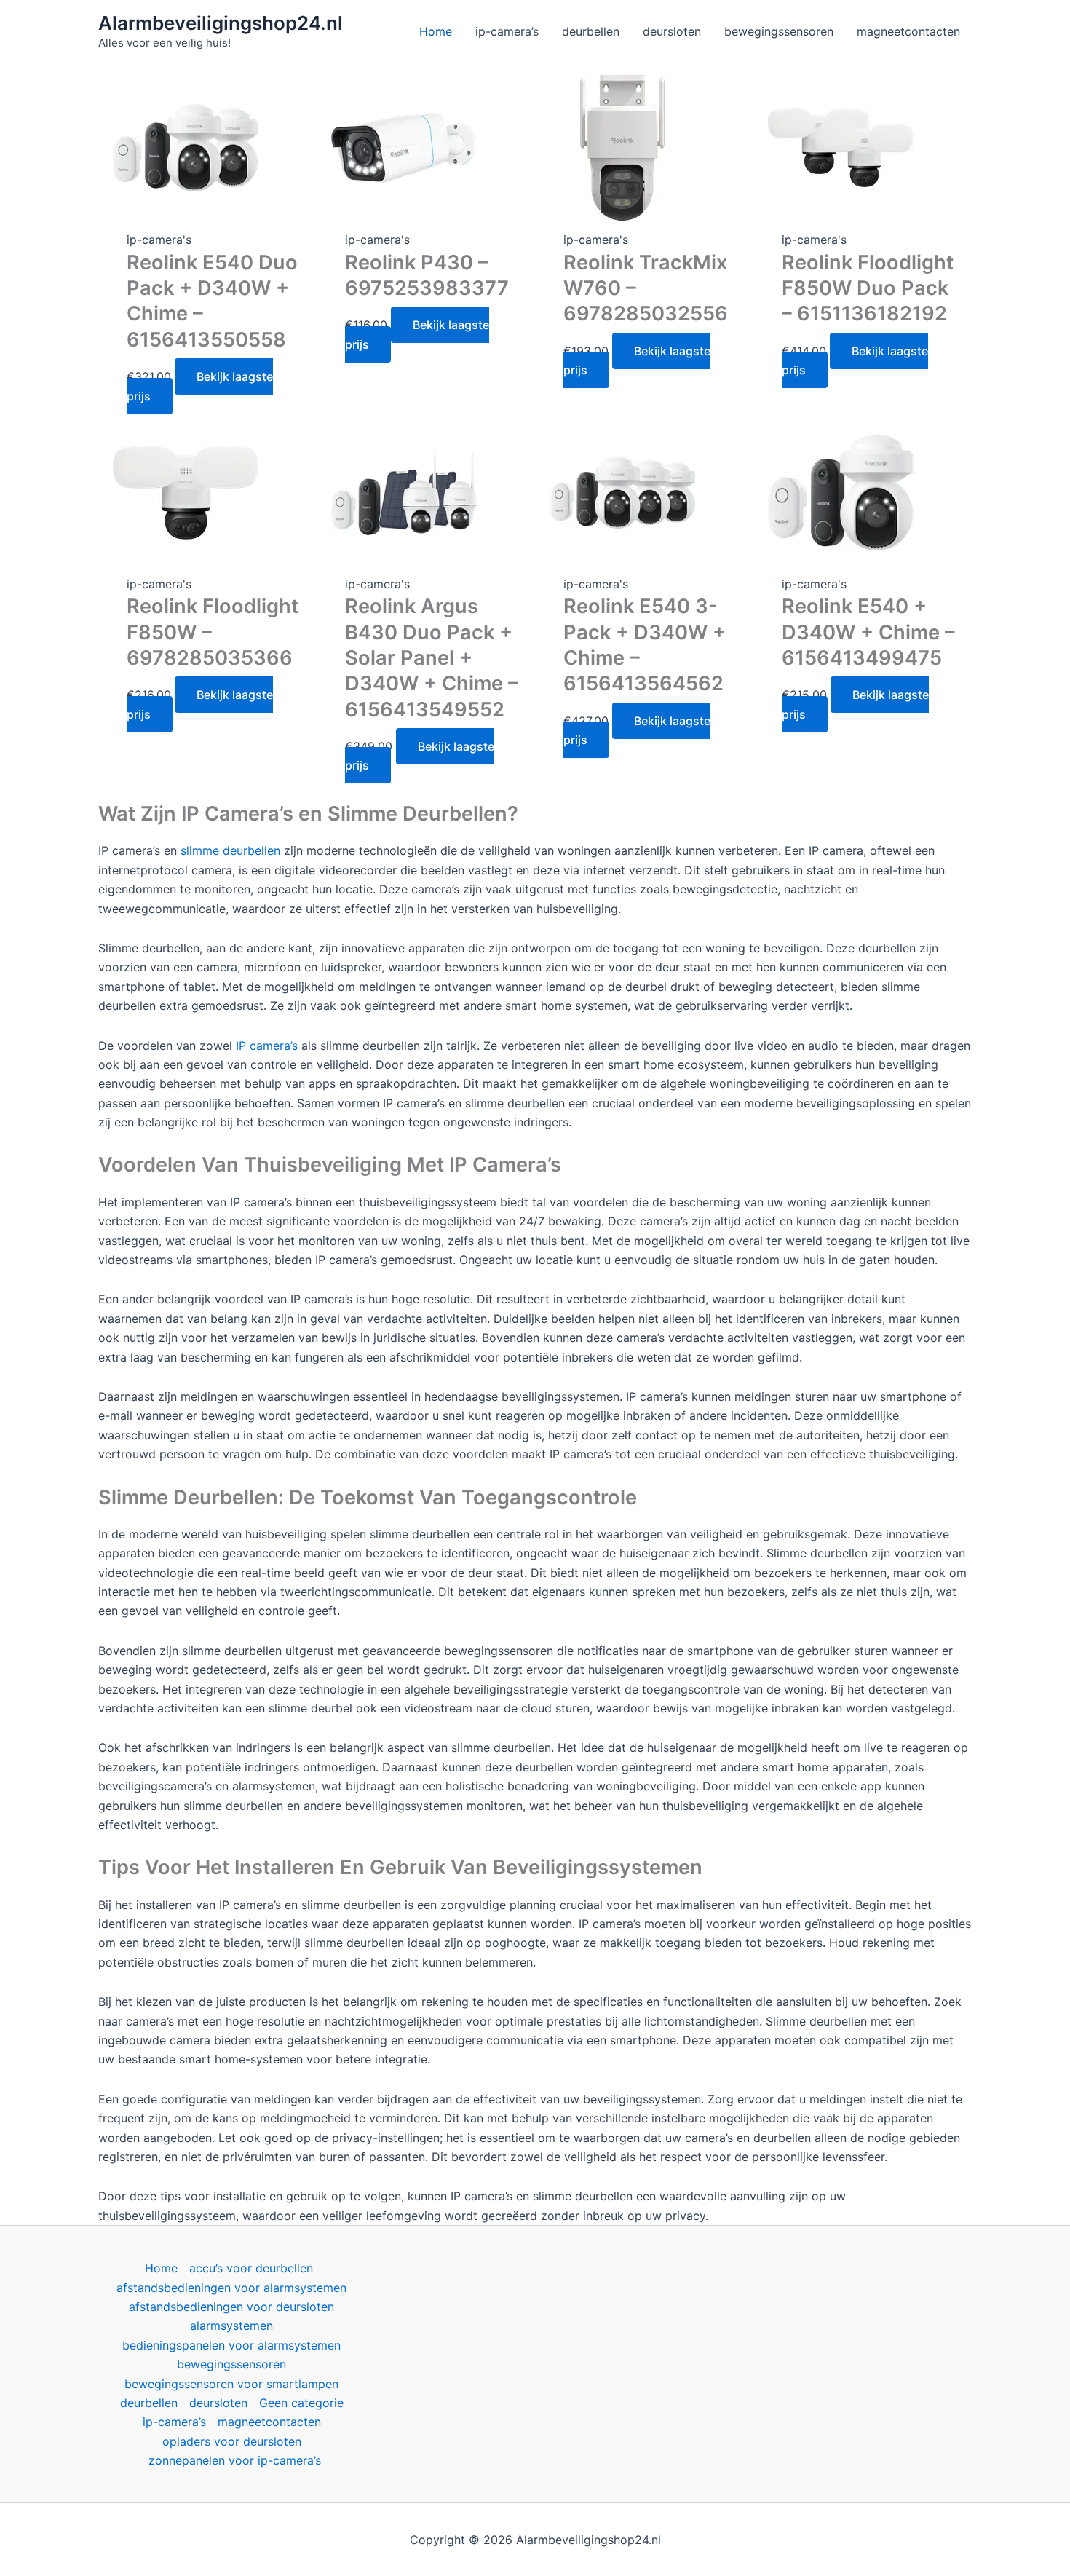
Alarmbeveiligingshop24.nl (221, 23)
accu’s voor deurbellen (251, 2268)
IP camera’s (267, 1046)
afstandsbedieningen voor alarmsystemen (231, 2288)
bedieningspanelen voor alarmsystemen (231, 2345)
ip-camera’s (174, 2422)
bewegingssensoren (231, 2364)
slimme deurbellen (230, 850)
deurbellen (149, 2403)
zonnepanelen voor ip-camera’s (235, 2460)
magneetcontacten (269, 2422)
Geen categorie (301, 2403)
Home (161, 2268)
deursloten (218, 2403)
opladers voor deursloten (232, 2441)
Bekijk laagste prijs (200, 386)
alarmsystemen (231, 2326)
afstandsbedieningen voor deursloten (231, 2307)
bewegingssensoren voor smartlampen (231, 2384)
